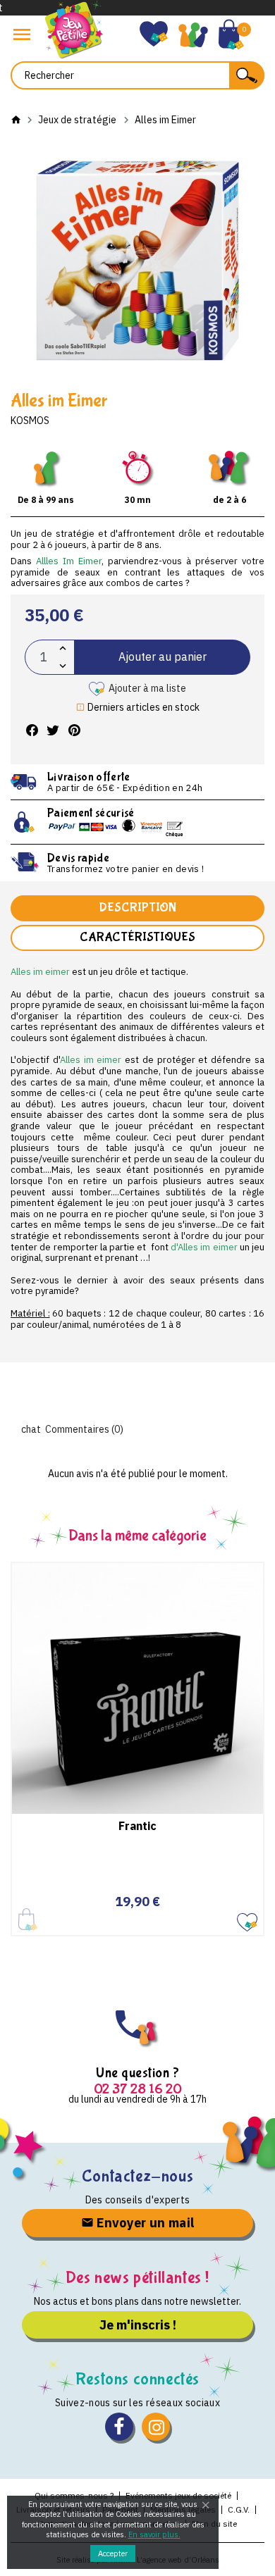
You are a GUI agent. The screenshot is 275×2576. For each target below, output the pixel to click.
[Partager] (32, 731)
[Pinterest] (74, 731)
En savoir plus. (154, 2534)
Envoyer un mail (144, 2223)
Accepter (113, 2553)
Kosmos (30, 421)
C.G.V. (239, 2509)
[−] (63, 666)
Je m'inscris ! (138, 2325)
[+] (63, 648)
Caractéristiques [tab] (137, 937)
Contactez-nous (137, 2176)
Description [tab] (137, 908)
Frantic (137, 1826)
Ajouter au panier (163, 657)
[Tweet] (53, 731)
